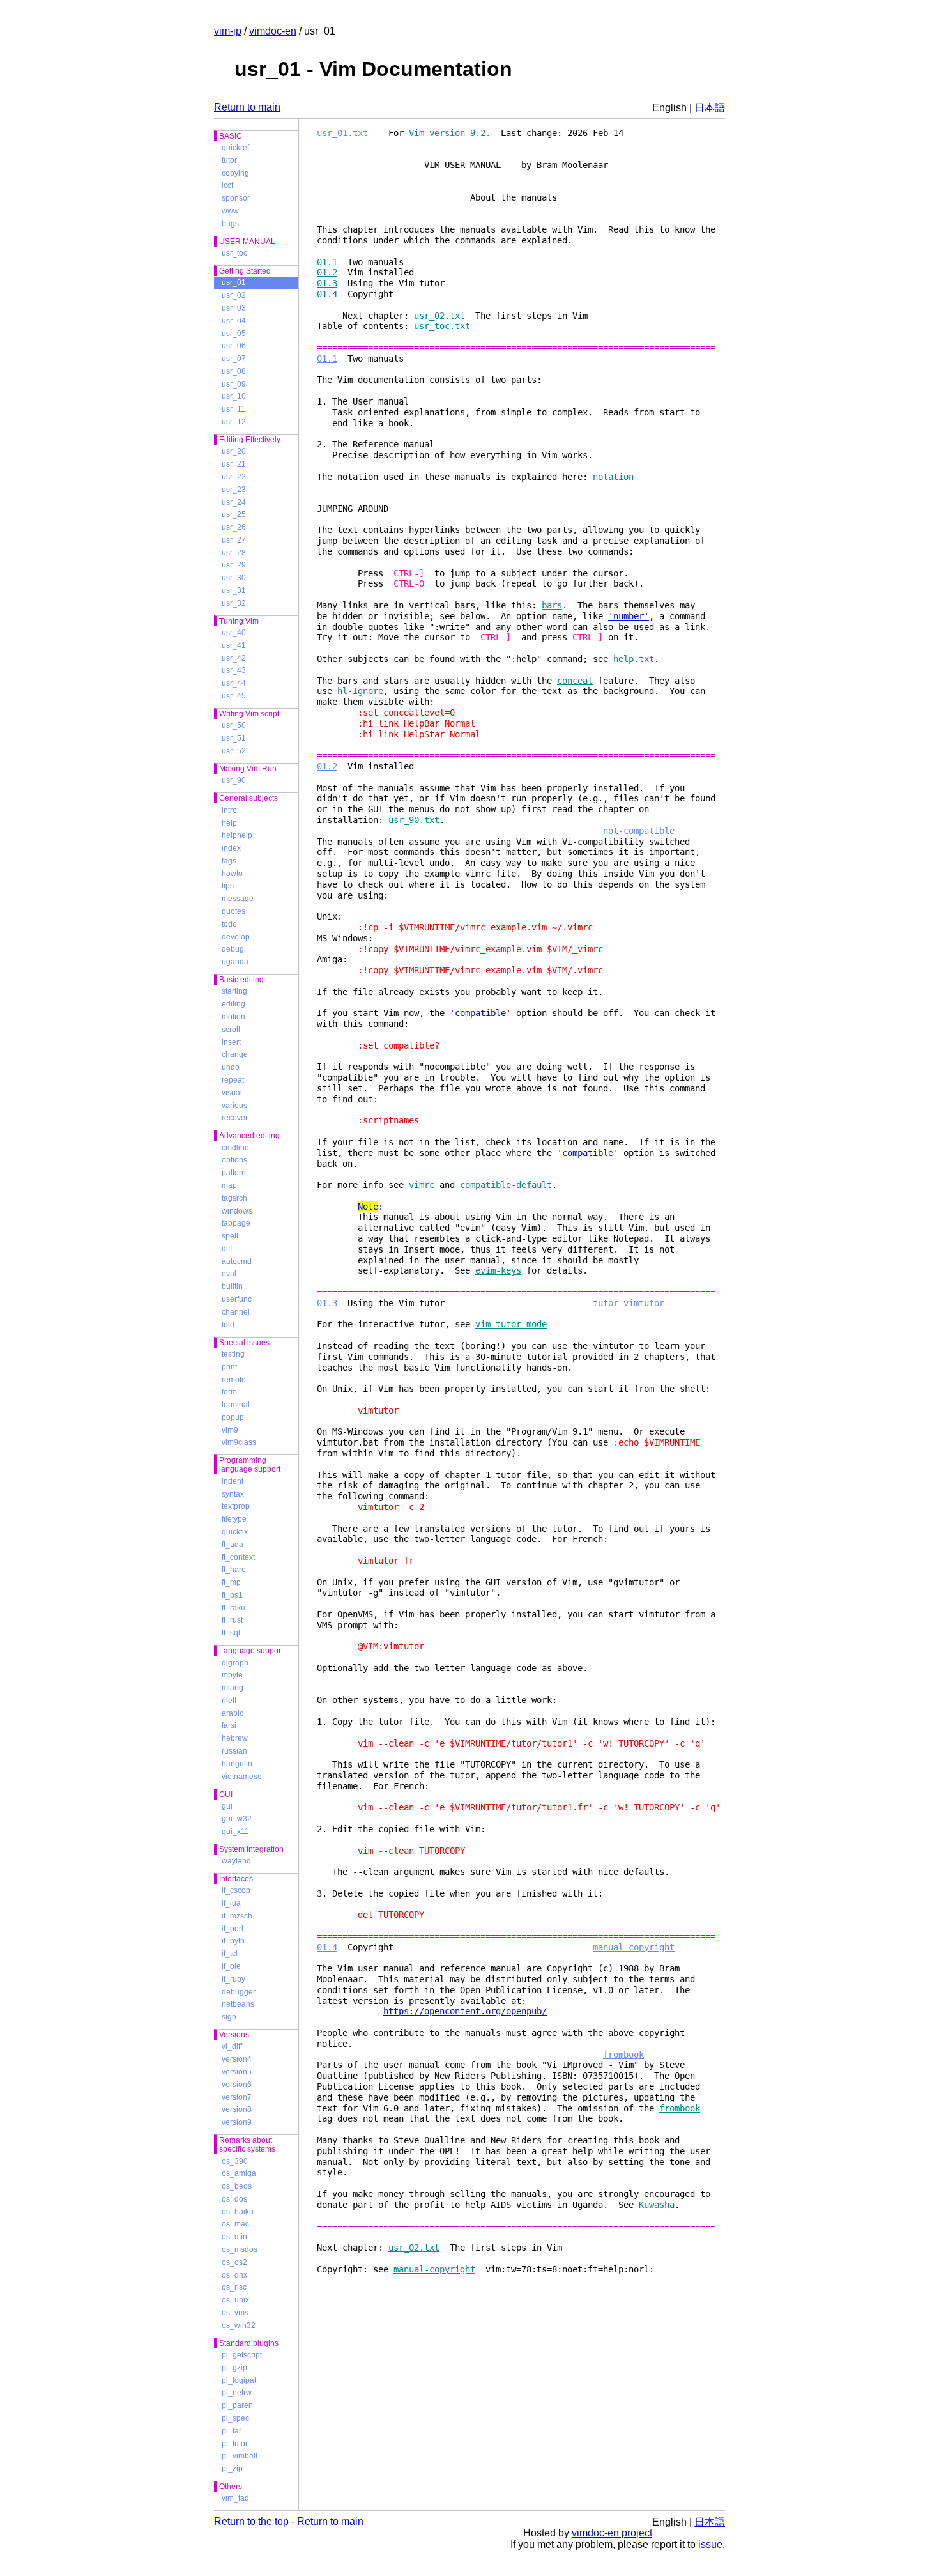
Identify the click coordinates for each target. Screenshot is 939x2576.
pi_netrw (237, 2393)
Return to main (247, 107)
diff (227, 1249)
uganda (235, 962)
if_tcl (230, 1954)
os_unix (235, 2300)
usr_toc (234, 253)
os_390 (235, 2161)
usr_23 (234, 490)
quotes (233, 911)
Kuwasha (657, 2205)
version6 (237, 2085)
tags (229, 861)
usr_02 (234, 295)
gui (227, 1806)
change (235, 1054)
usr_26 (234, 527)
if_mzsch (237, 1916)
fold (228, 1325)
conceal (575, 681)
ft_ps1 (232, 1595)
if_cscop (236, 1890)
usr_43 (234, 670)
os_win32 (239, 2325)
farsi (229, 1725)
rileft (229, 1701)
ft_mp (231, 1582)
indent (233, 1481)
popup (233, 1417)
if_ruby (233, 1979)
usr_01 (234, 282)
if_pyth (233, 1941)
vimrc (422, 1185)
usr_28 (234, 553)
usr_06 (234, 346)
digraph (235, 1663)
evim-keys (498, 1270)
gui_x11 (235, 1832)
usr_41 (234, 645)
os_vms (235, 2313)
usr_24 (234, 502)
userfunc (237, 1299)
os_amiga (239, 2173)
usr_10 (234, 396)
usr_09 (234, 384)
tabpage (236, 1223)
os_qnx (234, 2275)
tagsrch (234, 1198)
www (230, 211)
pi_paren (237, 2405)
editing (233, 1004)
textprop (236, 1506)
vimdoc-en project (612, 2533)
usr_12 (234, 422)
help (229, 823)
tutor (229, 160)
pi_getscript (242, 2355)
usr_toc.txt (442, 326)
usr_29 (234, 565)
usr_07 (234, 359)
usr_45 (234, 696)
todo (229, 924)
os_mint (235, 2237)
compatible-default (506, 1185)
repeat (233, 1080)
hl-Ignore (360, 691)
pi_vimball (240, 2456)
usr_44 (234, 683)
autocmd (237, 1261)
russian (234, 1751)
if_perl (233, 1929)
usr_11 (233, 409)
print (229, 1367)
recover (235, 1118)
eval (229, 1274)
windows (237, 1211)
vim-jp (228, 31)
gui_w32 (237, 1819)
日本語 (710, 108)
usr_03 (234, 308)
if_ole (231, 1966)
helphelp (237, 835)
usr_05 (234, 334)
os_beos (237, 2186)
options (234, 1160)
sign (229, 2017)
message (238, 899)
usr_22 (234, 477)
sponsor (236, 198)
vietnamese (242, 1777)
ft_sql (231, 1633)
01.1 (327, 262)
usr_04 (234, 321)
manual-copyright (634, 1947)
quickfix (235, 1532)
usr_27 (234, 540)
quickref (235, 148)
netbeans (238, 2004)
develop (236, 937)
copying (235, 173)
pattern (234, 1173)
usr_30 (234, 578)
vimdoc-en (273, 31)
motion (233, 1017)
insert (231, 1042)
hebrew (235, 1738)
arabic (233, 1713)
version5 (237, 2072)
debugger (239, 1992)
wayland (236, 1861)
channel (236, 1312)
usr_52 (234, 751)
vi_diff (232, 2046)
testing (233, 1354)
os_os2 (234, 2262)
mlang (233, 1688)
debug (233, 949)
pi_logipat (239, 2380)
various (234, 1106)
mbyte (232, 1675)
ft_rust (232, 1620)
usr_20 (234, 451)
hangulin (237, 1764)
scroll (231, 1030)
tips (228, 886)
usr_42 (234, 658)
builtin (232, 1286)
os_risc (234, 2287)
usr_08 (234, 371)
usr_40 (234, 633)
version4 (237, 2059)
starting (234, 991)
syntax (233, 1494)
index (231, 848)
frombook (623, 2055)
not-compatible (639, 831)
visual (232, 1093)
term (229, 1392)
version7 (237, 2097)
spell (230, 1236)
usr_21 (234, 464)
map (229, 1185)
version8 (237, 2109)
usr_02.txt (439, 316)
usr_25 (234, 514)
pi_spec (235, 2418)
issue (710, 2544)
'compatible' (480, 1013)
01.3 (327, 283)
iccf (227, 185)
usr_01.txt (342, 133)
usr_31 (234, 590)
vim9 (230, 1430)
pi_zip (232, 2469)
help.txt (634, 659)
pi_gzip (234, 2368)
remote (234, 1380)
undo (231, 1067)
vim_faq (235, 2498)
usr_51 (234, 738)
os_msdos (240, 2249)
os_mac (235, 2224)
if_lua (231, 1903)
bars (552, 605)
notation (613, 477)
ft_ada (233, 1545)
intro (229, 810)
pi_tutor (235, 2444)
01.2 (327, 272)
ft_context (238, 1557)
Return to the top (251, 2521)
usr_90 (234, 780)
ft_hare (234, 1570)
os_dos (234, 2199)
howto (232, 874)
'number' (629, 616)
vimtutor (644, 1303)
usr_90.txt (414, 820)
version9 (237, 2122)
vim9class (239, 1442)
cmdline (235, 1148)
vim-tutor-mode (511, 1324)
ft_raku (233, 1608)
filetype (234, 1519)
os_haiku (238, 2212)
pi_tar (232, 2431)
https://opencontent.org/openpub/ (465, 2011)
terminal (236, 1405)
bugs (230, 224)
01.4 (327, 294)
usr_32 (234, 603)
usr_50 (234, 725)
